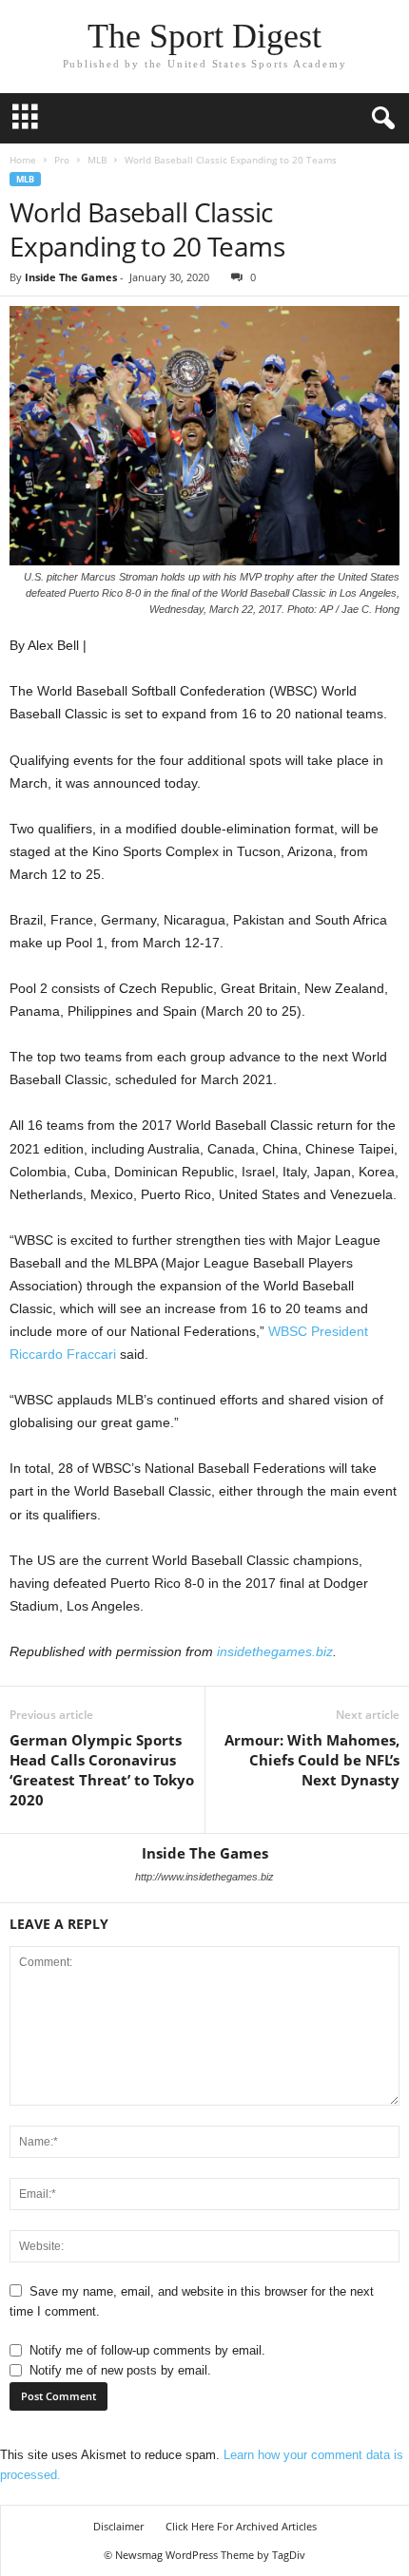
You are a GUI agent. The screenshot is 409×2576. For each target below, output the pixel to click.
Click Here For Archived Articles (241, 2526)
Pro (62, 160)
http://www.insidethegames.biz (204, 1877)
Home (23, 160)
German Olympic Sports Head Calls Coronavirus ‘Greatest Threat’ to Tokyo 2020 (102, 1770)
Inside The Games (71, 277)
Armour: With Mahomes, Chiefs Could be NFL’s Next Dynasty (312, 1760)
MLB (97, 160)
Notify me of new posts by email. (120, 2370)
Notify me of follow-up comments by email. (147, 2350)
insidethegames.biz (275, 1651)
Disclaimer (118, 2526)
